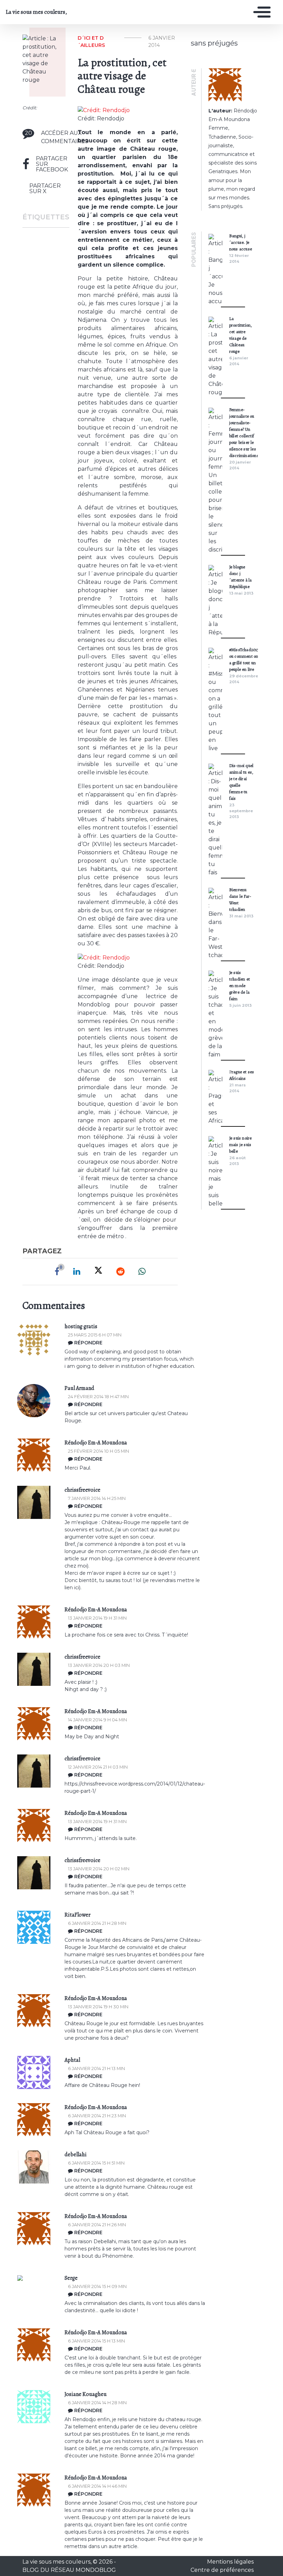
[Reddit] (120, 1272)
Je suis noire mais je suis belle (241, 1145)
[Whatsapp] (142, 1272)
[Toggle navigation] (260, 12)
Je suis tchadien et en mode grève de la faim (240, 986)
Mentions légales (230, 2562)
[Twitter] (98, 1272)
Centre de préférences (222, 2570)
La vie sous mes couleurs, (36, 12)
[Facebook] (57, 1272)
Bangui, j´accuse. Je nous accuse (241, 242)
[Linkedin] (77, 1272)
